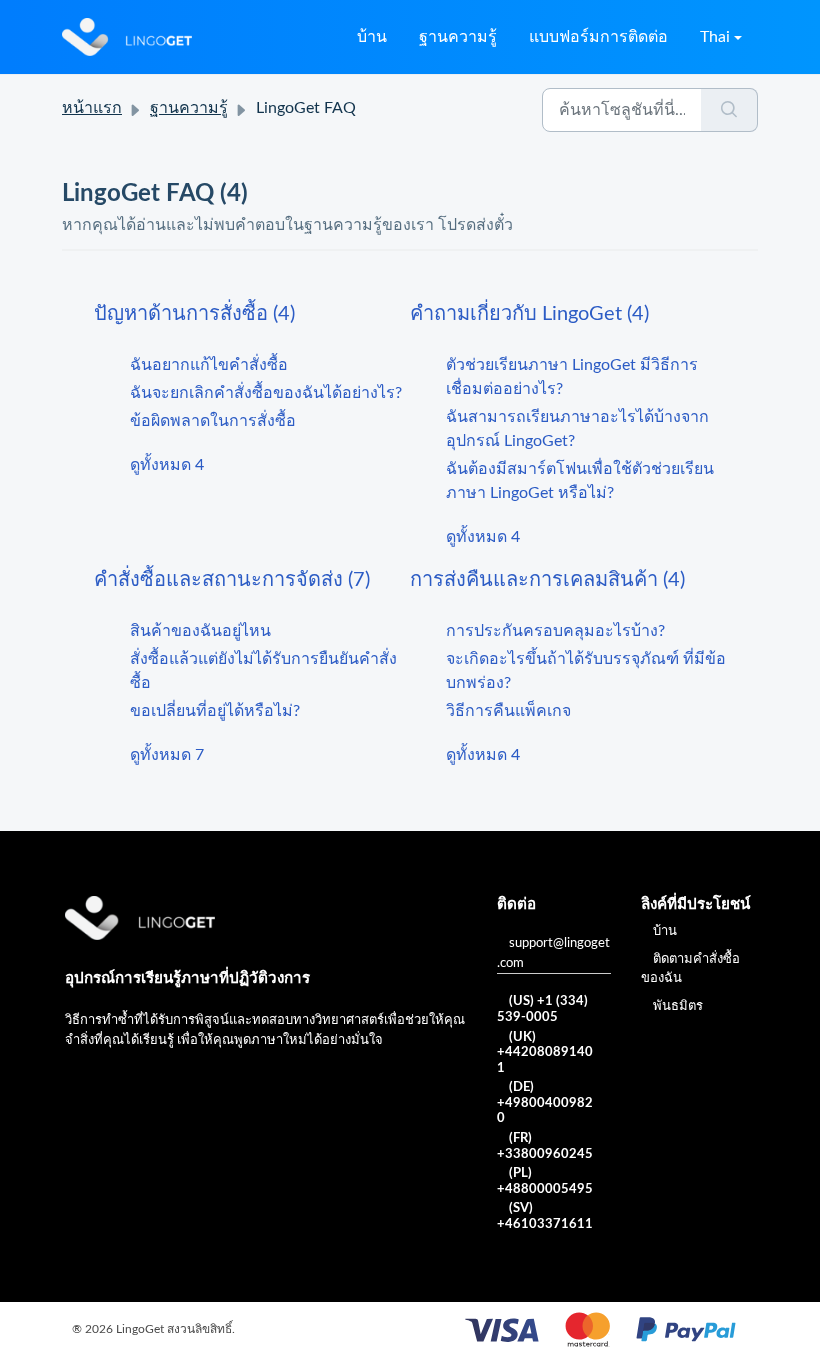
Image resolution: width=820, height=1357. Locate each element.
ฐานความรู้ (458, 37)
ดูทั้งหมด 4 (167, 465)
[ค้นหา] (729, 110)
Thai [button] (715, 37)
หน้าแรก (92, 108)
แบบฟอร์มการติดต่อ (598, 37)
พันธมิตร (678, 1006)
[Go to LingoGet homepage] (127, 37)
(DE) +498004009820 (545, 1103)
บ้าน (372, 37)
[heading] (252, 314)
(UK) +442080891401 (545, 1053)
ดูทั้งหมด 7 (167, 755)
